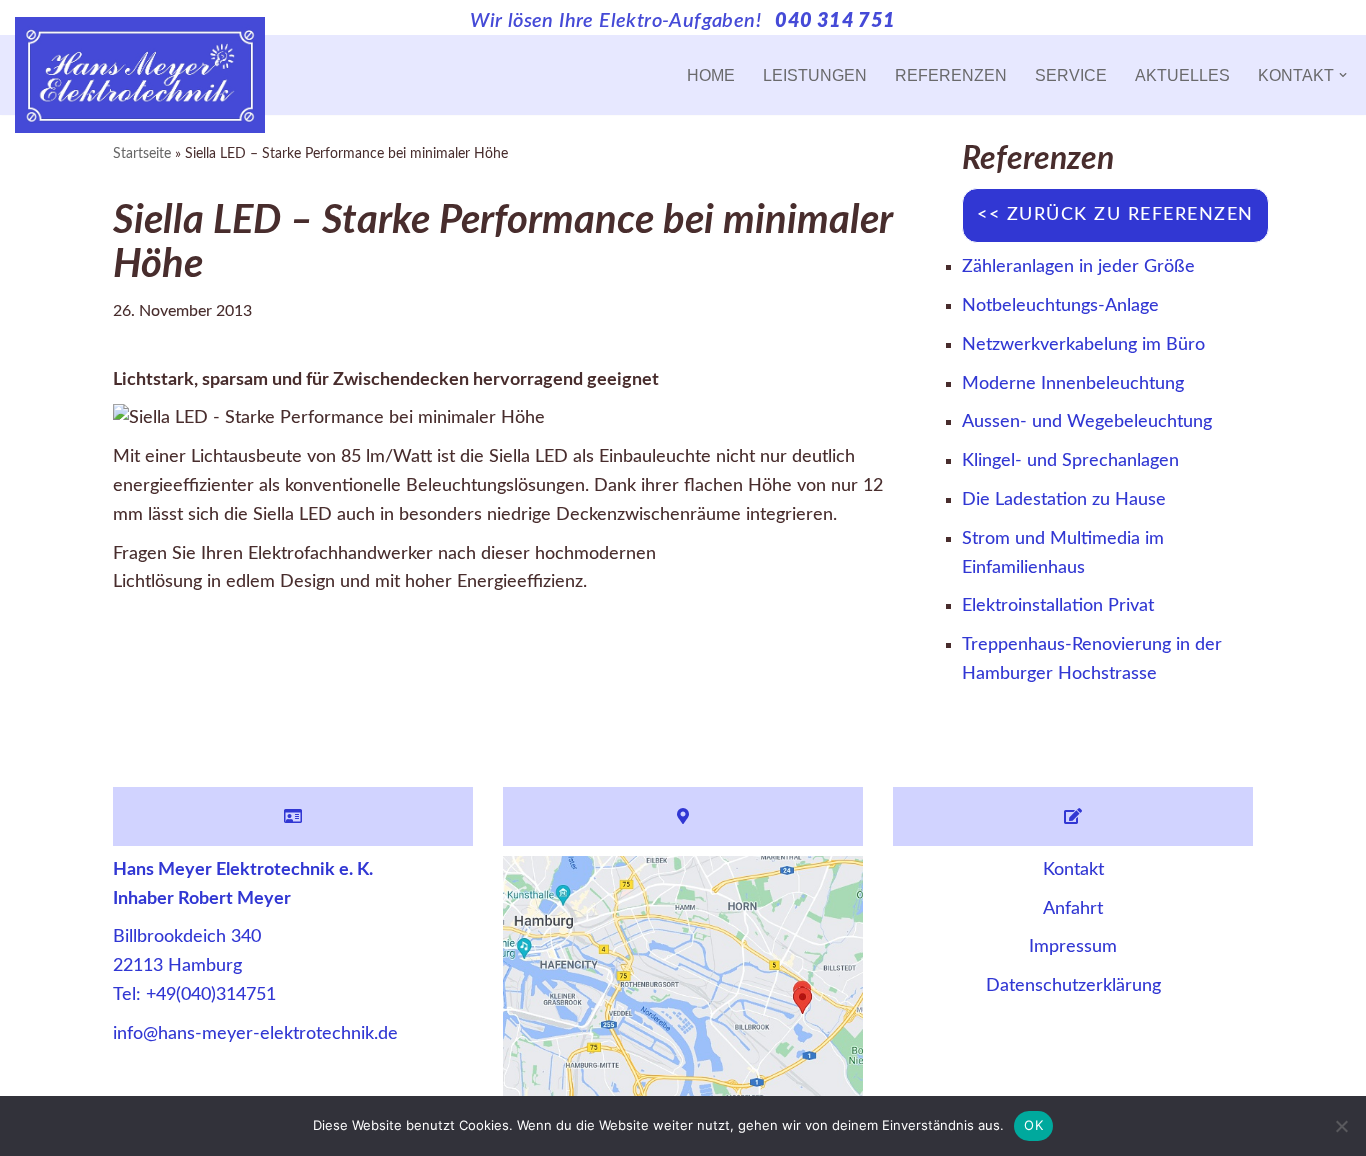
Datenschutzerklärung (1073, 986)
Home (711, 75)
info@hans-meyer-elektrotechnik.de (255, 1034)
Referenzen (951, 75)
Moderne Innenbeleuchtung (1073, 384)
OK (1033, 1125)
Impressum (1073, 947)
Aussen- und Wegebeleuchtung (1087, 422)
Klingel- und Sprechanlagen (1070, 461)
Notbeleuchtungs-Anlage (1060, 306)
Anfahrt (1073, 909)
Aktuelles (1182, 75)
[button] (1343, 75)
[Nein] (1341, 1126)
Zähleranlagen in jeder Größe (1078, 267)
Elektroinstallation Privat (1058, 606)
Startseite (142, 154)
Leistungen (815, 75)
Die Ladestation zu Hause (1064, 500)
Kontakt (1073, 870)
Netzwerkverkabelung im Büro (1083, 345)
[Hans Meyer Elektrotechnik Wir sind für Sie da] (140, 75)
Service (1071, 75)
